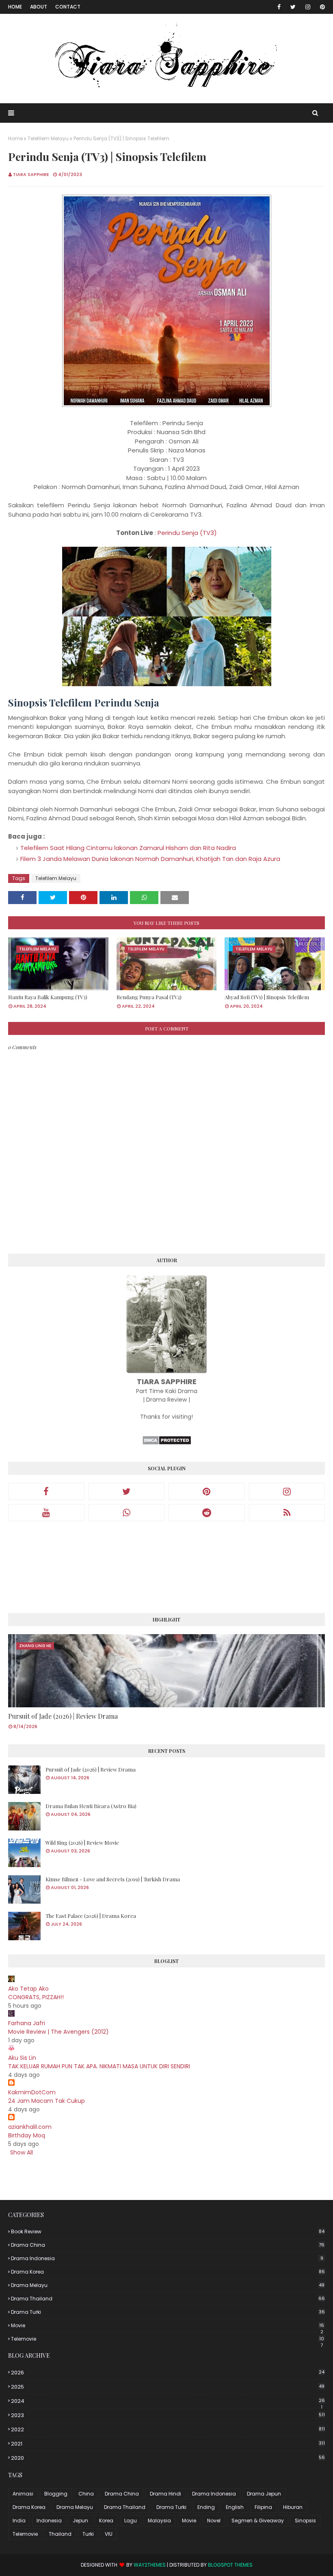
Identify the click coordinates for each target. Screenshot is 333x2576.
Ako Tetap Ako (28, 1989)
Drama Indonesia (167, 2258)
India (19, 2521)
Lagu (131, 2521)
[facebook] (279, 7)
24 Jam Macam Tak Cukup (46, 2101)
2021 (168, 2444)
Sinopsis (305, 2521)
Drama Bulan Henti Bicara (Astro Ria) (91, 1806)
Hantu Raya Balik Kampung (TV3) (48, 997)
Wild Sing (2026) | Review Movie (82, 1842)
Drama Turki (168, 2312)
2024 (168, 2401)
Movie (168, 2326)
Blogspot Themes (230, 2565)
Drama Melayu (168, 2285)
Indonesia (49, 2521)
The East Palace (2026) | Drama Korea (91, 1916)
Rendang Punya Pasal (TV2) (149, 997)
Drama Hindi (165, 2494)
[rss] (287, 1513)
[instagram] (308, 7)
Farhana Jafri (27, 2023)
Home (15, 7)
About (39, 7)
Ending (206, 2507)
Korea (106, 2521)
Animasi (23, 2494)
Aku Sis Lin (22, 2058)
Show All (22, 2152)
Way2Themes (150, 2565)
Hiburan (293, 2507)
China (86, 2494)
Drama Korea (168, 2272)
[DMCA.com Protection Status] (167, 1443)
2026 (168, 2373)
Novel (214, 2521)
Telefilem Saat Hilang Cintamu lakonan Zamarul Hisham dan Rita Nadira (128, 848)
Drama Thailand (168, 2299)
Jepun (80, 2521)
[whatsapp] (127, 1513)
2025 (168, 2387)
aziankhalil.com (30, 2127)
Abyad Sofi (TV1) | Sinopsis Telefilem (267, 997)
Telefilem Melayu (48, 138)
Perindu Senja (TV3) (187, 533)
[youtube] (46, 1513)
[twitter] (293, 7)
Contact (68, 7)
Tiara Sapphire (31, 174)
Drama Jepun (264, 2494)
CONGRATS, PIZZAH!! (36, 1997)
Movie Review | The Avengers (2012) (58, 2032)
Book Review (168, 2231)
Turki (88, 2534)
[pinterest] (321, 7)
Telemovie (168, 2339)
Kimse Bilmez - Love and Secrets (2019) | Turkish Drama (113, 1879)
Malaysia (159, 2521)
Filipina (263, 2507)
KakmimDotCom (32, 2092)
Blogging (56, 2494)
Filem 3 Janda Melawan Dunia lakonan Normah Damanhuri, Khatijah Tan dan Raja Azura (150, 859)
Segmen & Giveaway (258, 2521)
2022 (168, 2429)
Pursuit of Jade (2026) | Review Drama (63, 1716)
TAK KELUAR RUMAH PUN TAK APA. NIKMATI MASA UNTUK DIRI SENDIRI (99, 2066)
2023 (168, 2415)
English (235, 2507)
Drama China (168, 2245)
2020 (168, 2458)
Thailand (60, 2534)
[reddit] (207, 1513)
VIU (109, 2534)
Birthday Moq (27, 2135)
